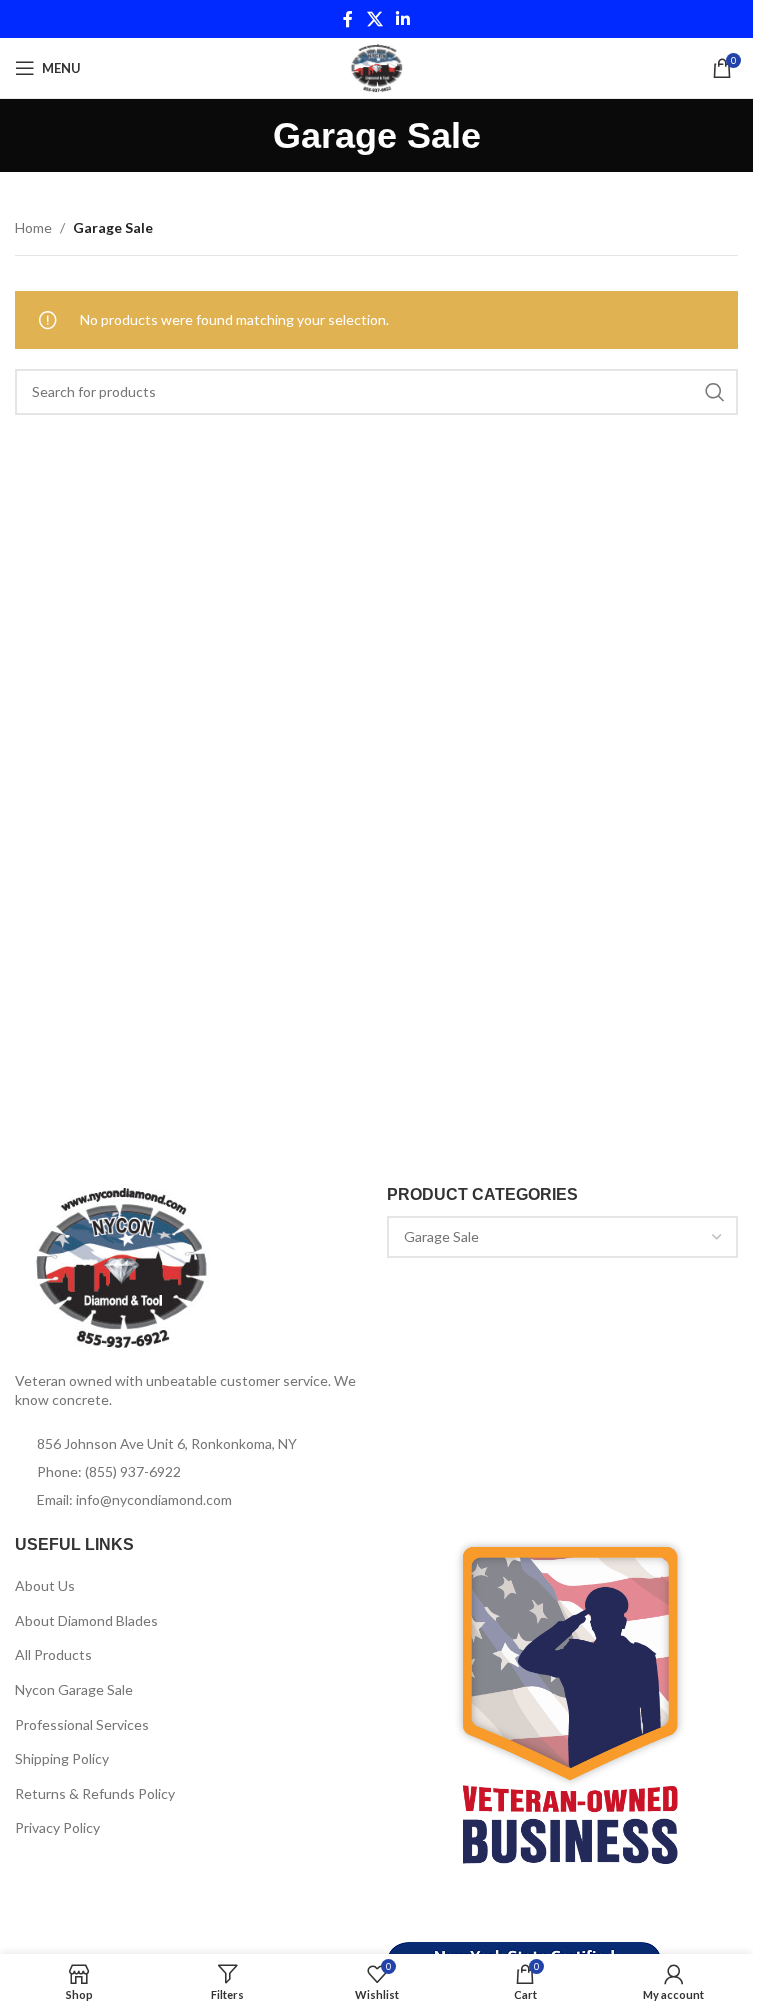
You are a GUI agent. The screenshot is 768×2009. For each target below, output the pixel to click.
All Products (53, 1654)
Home (33, 227)
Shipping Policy (62, 1758)
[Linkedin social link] (403, 19)
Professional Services (82, 1724)
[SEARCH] (715, 392)
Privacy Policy (57, 1827)
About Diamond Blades (86, 1620)
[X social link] (374, 19)
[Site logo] (376, 66)
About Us (45, 1585)
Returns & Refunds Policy (95, 1793)
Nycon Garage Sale (74, 1689)
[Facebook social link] (348, 19)
